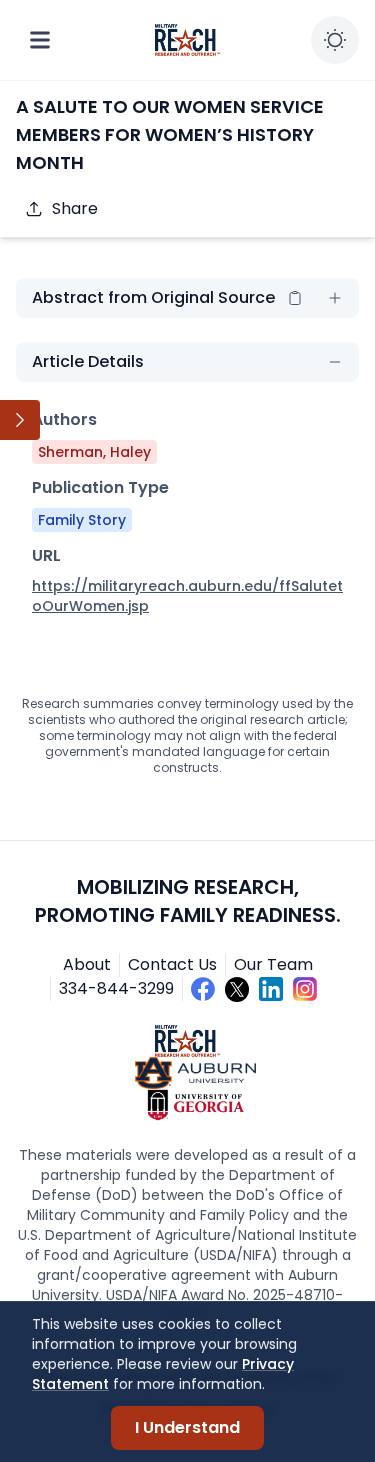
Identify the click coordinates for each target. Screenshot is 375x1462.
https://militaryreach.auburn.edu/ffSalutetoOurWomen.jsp (187, 596)
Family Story (82, 520)
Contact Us (172, 964)
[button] (295, 298)
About (87, 964)
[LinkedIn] (271, 989)
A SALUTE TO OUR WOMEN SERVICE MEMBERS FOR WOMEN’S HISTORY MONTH (170, 134)
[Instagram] (305, 989)
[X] (237, 989)
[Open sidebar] (20, 420)
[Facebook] (203, 989)
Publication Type (100, 487)
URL (46, 555)
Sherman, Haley (94, 452)
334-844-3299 (116, 988)
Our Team (273, 964)
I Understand (187, 1427)
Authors (64, 419)
